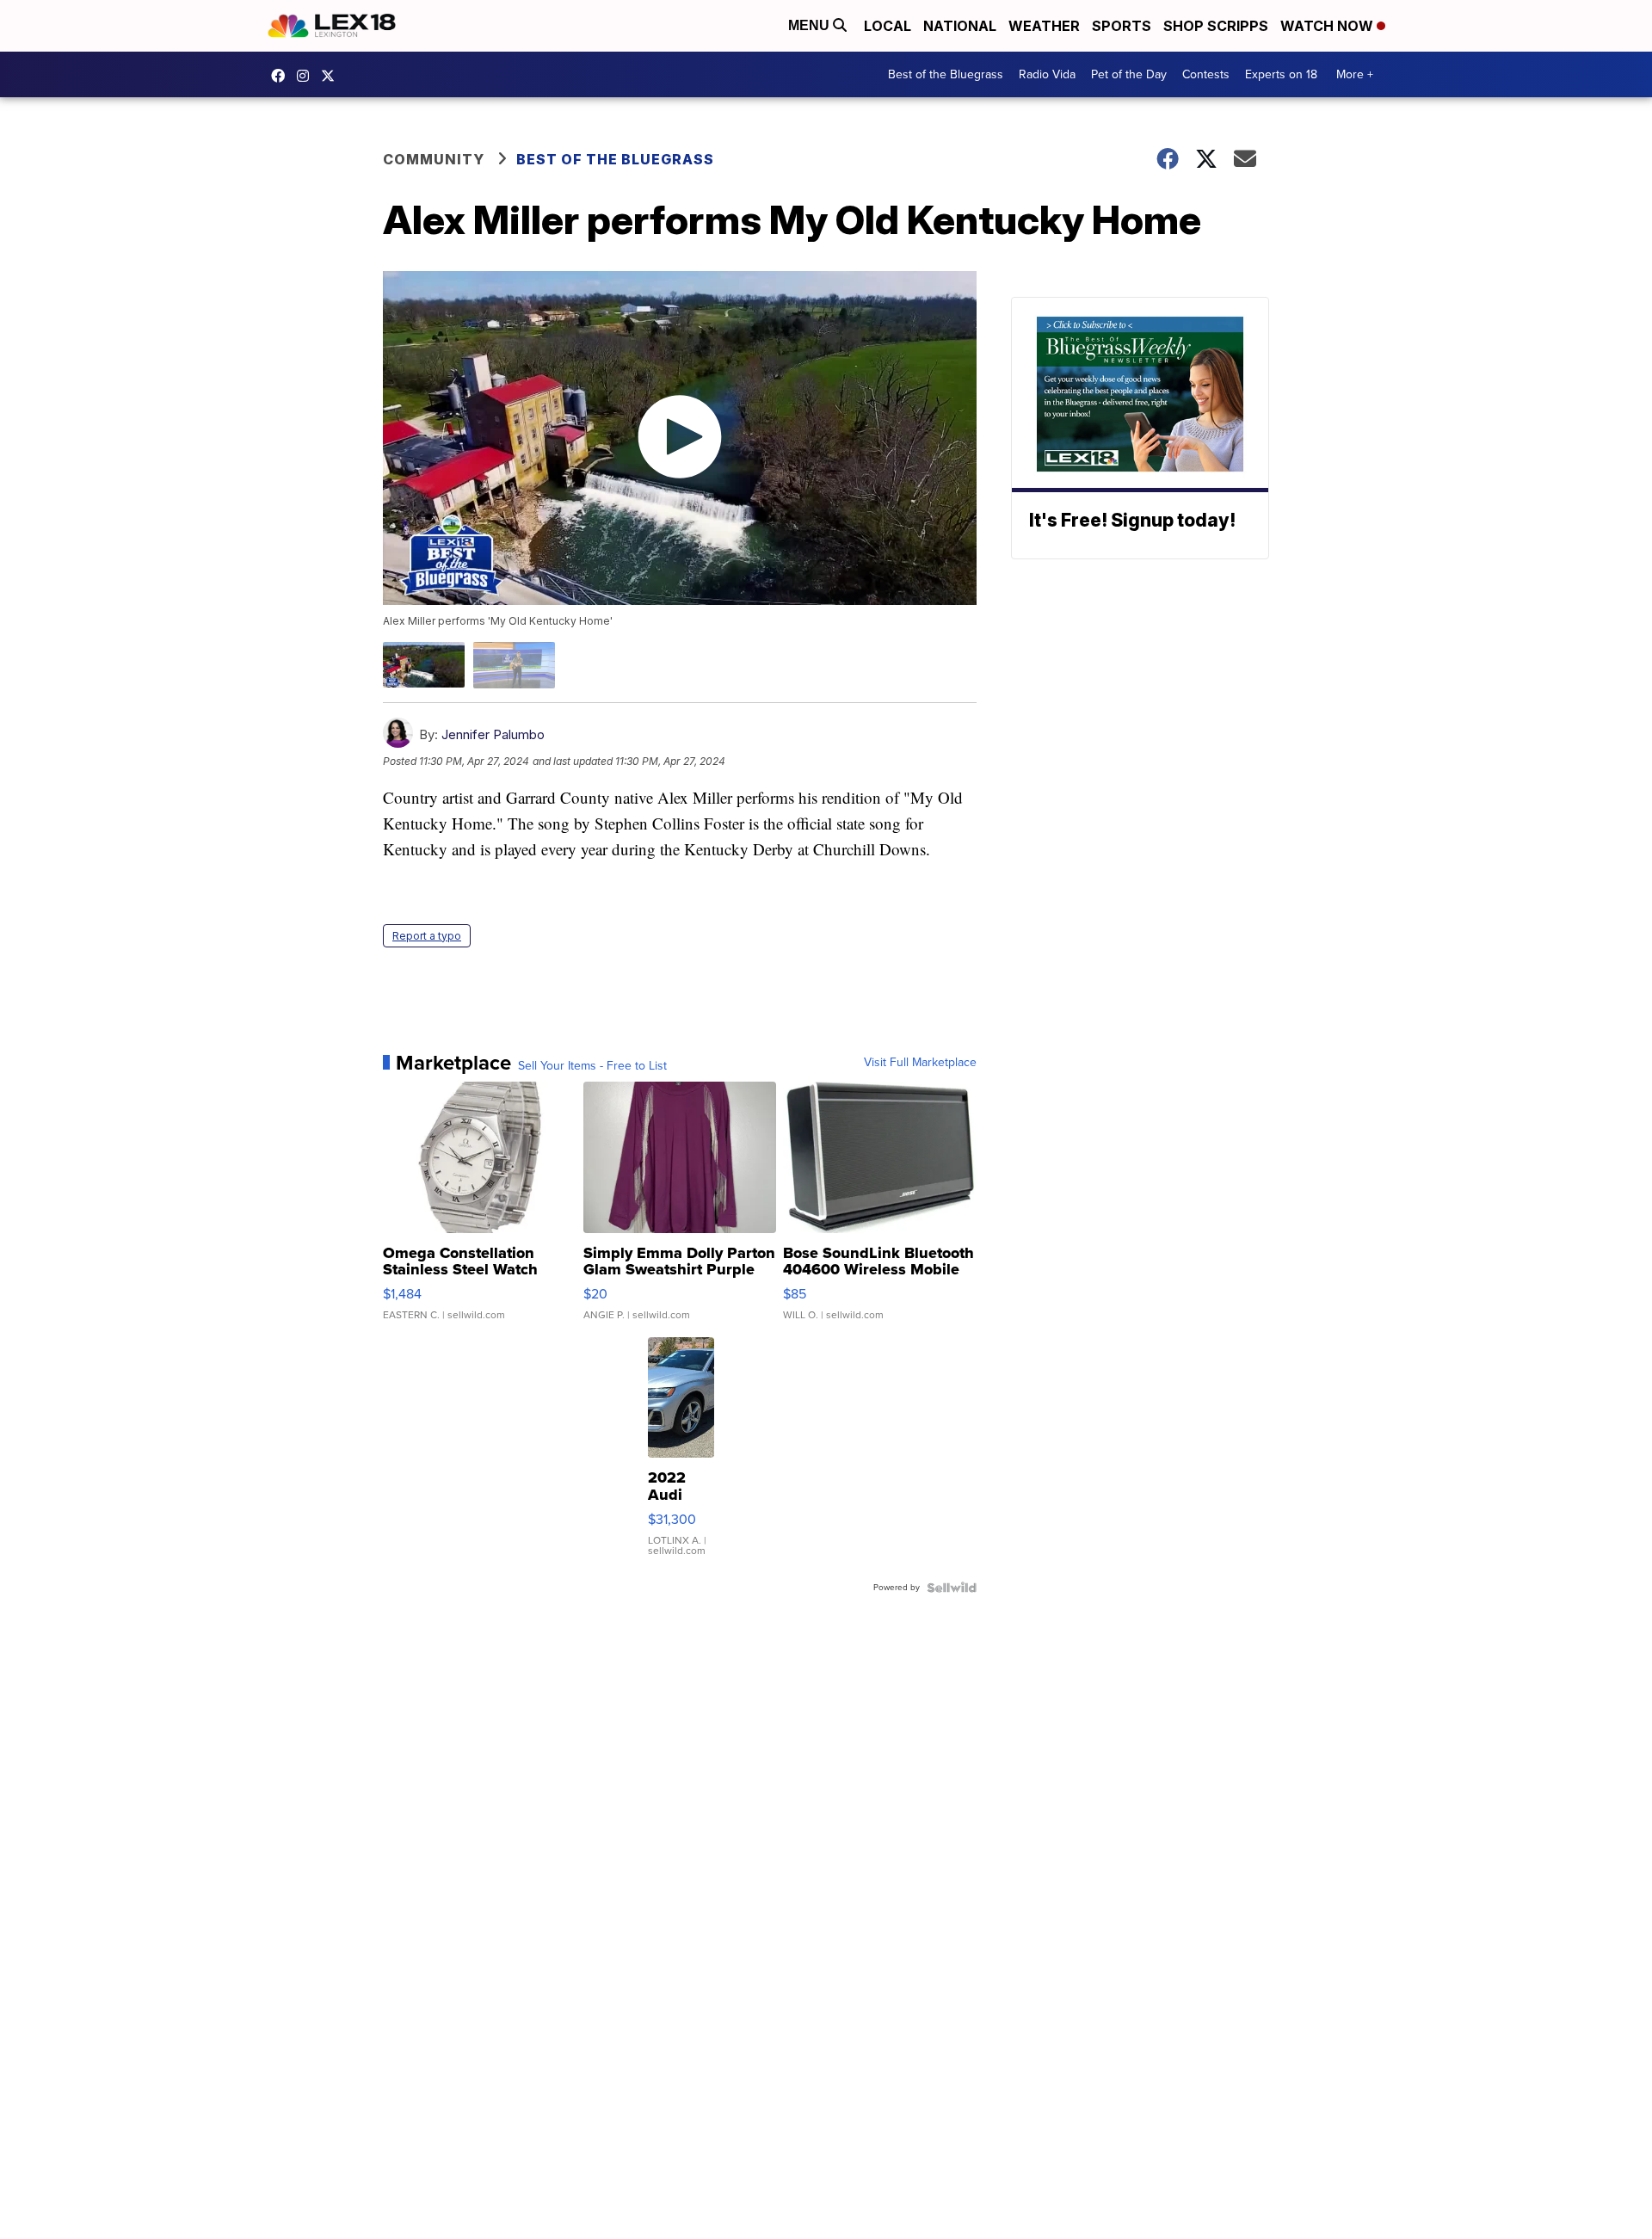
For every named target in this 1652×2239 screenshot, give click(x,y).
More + (1355, 74)
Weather (1044, 26)
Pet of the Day (1129, 74)
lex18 (282, 76)
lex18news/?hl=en (307, 76)
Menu (811, 25)
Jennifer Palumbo (493, 734)
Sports (1122, 26)
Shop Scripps (1216, 26)
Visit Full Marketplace (920, 1063)
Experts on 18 (1281, 74)
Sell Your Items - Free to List (592, 1066)
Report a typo (427, 936)
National (960, 26)
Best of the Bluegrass (946, 74)
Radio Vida (1047, 74)
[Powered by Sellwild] (952, 1588)
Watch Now (1328, 26)
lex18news (332, 76)
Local (888, 26)
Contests (1206, 74)
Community (434, 159)
